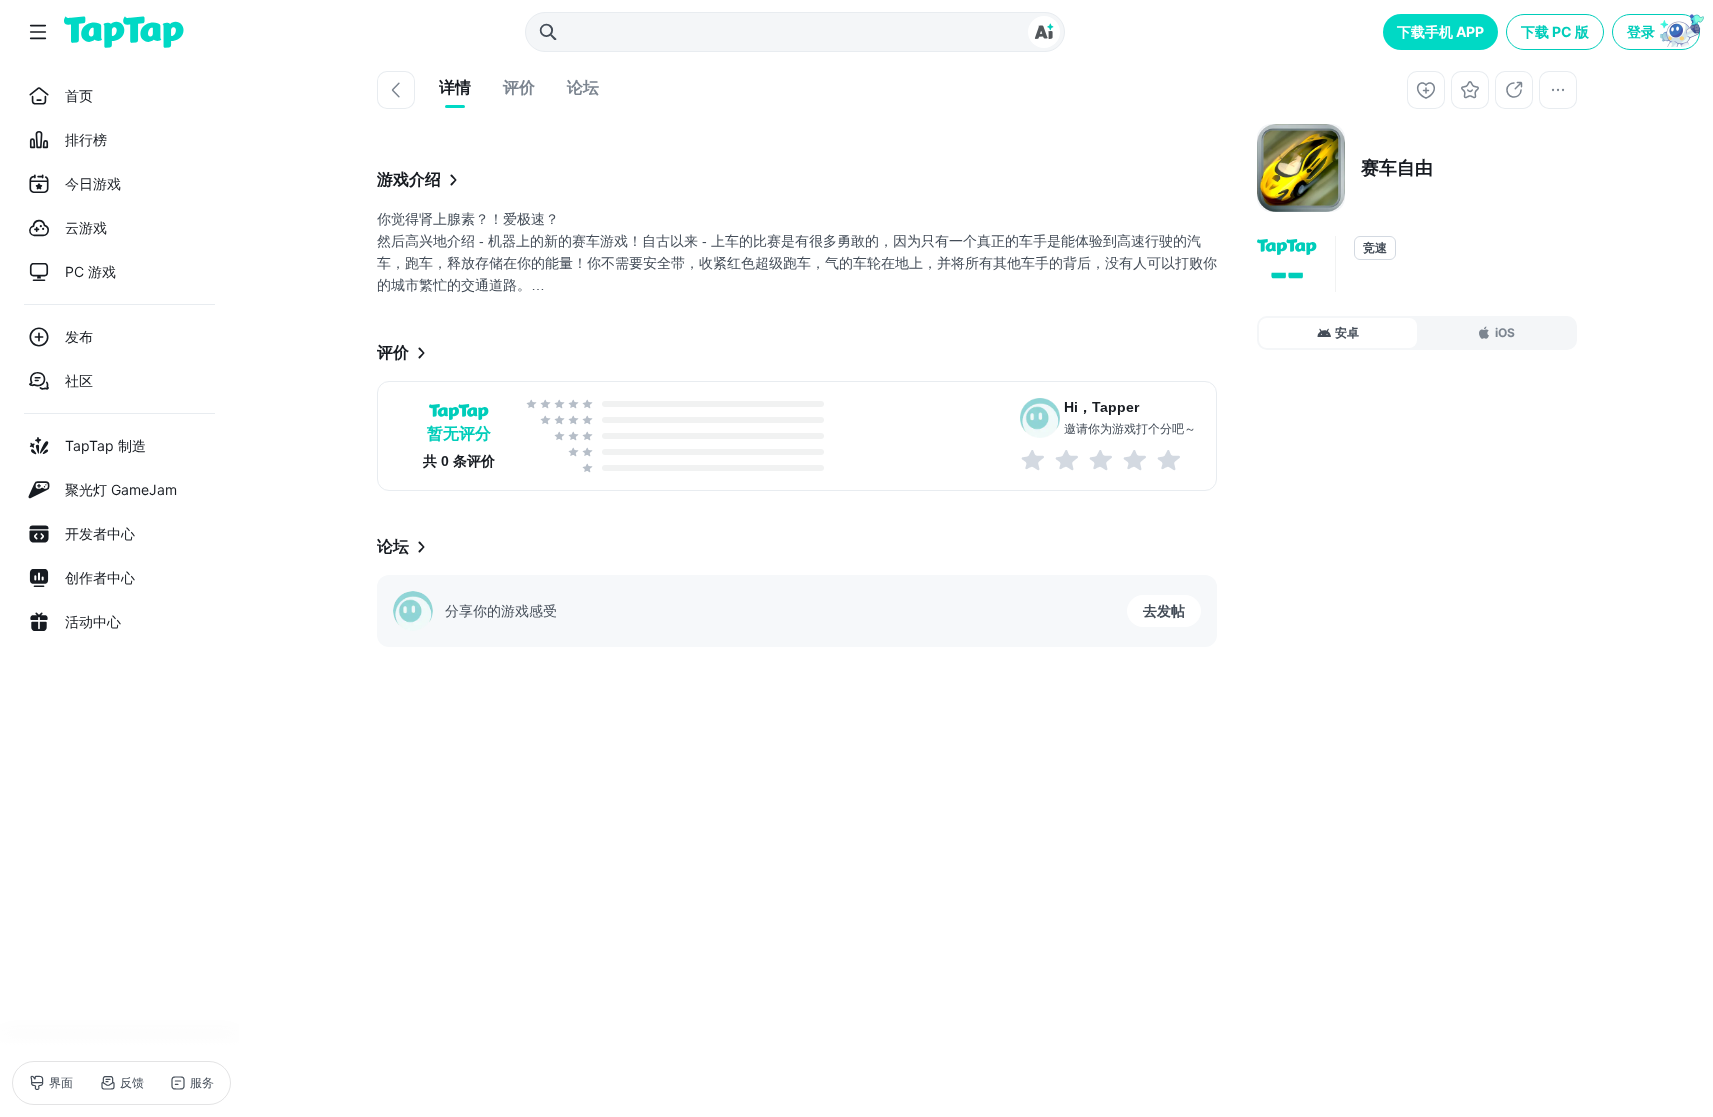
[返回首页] (124, 32)
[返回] (396, 90)
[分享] (1514, 90)
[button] (1658, 32)
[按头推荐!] (1170, 460)
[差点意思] (1102, 460)
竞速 (1375, 248)
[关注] (1426, 90)
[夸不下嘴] (1068, 460)
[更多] (1558, 90)
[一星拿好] (1034, 460)
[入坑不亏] (1136, 460)
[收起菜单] (38, 32)
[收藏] (1470, 90)
